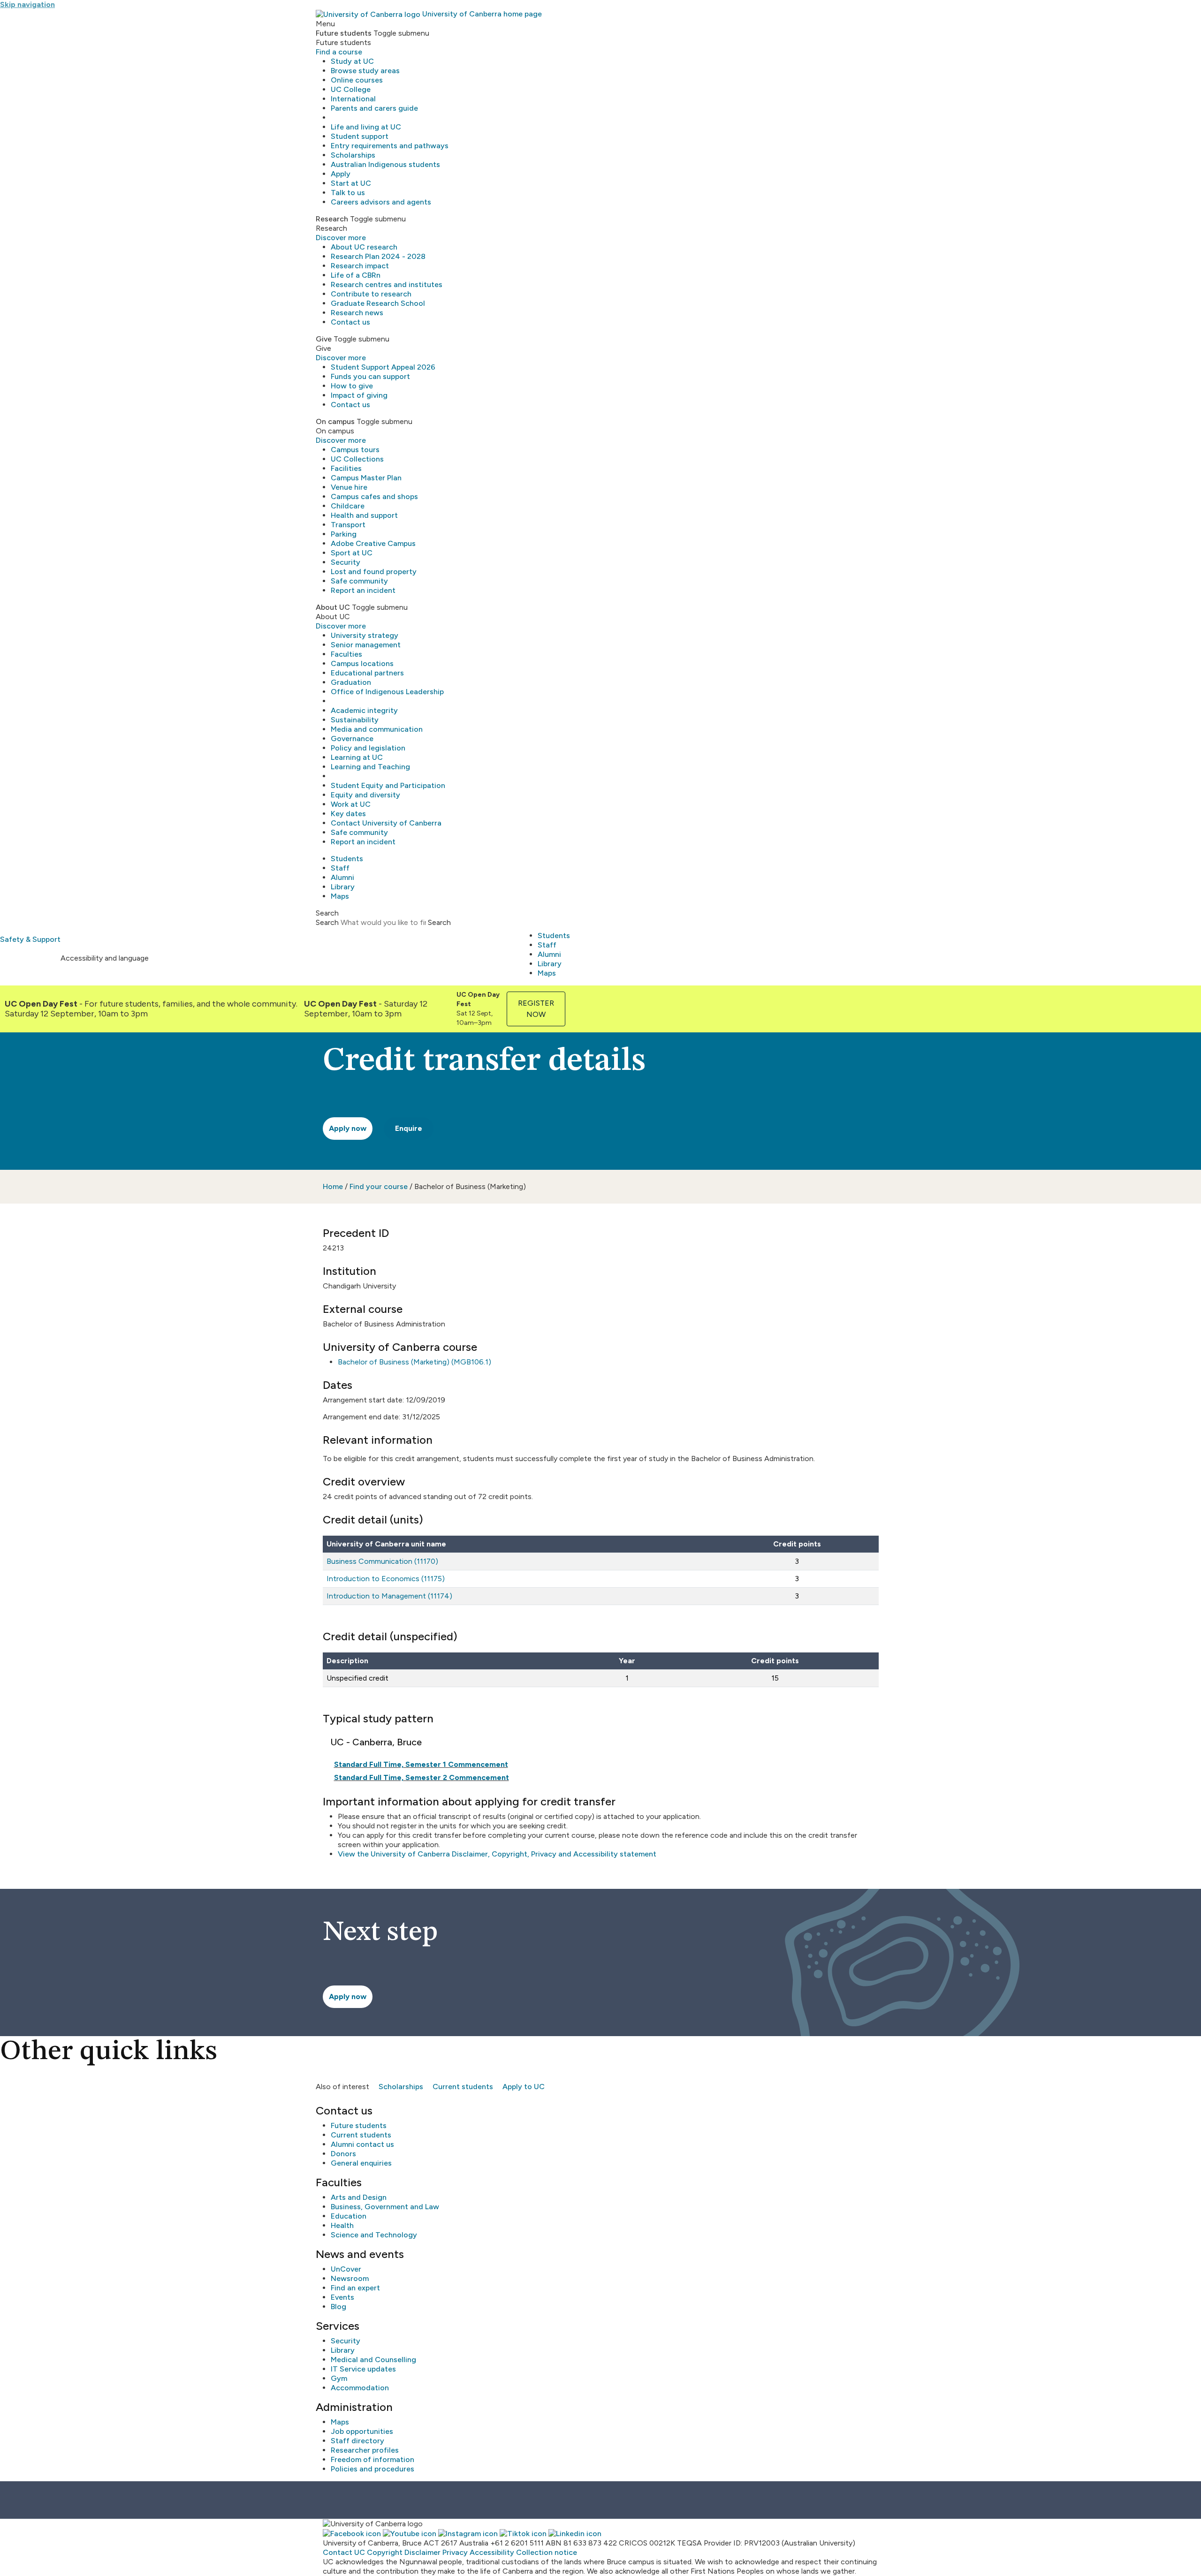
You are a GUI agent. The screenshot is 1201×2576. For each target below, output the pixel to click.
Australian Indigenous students (385, 164)
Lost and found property (374, 572)
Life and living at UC (366, 127)
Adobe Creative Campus (373, 543)
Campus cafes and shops (374, 496)
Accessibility (492, 2552)
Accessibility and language (105, 958)
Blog (338, 2307)
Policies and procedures (372, 2469)
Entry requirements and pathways (390, 146)
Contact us (350, 322)
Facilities (346, 468)
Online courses (357, 80)
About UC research (364, 247)
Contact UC (344, 2552)
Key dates (348, 814)
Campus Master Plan (366, 478)
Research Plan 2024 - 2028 (378, 256)
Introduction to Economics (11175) (386, 1579)
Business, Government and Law (385, 2207)
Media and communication (377, 729)
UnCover (346, 2269)
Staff (340, 868)
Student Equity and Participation (388, 785)
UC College (351, 89)
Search (327, 922)
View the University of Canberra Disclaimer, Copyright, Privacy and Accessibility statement (497, 1854)
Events (342, 2297)
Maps (340, 896)
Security (346, 562)
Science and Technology (374, 2235)
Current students (463, 2087)
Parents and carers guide (374, 108)
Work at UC (351, 804)
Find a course (339, 52)
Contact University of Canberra (386, 823)
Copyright (385, 2552)
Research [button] (332, 219)
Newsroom (350, 2278)
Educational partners (367, 673)
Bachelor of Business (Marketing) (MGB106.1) (414, 1362)
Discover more (341, 238)
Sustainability (355, 720)
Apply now (348, 1128)
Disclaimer (422, 2552)
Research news (357, 313)
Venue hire (349, 487)
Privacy (455, 2552)
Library (343, 887)
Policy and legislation (368, 748)
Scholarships (353, 155)
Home (333, 1186)
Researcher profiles (365, 2450)
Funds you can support (370, 376)
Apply (341, 174)
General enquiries (361, 2163)
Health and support (364, 515)
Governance (352, 739)
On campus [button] (335, 421)
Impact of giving (359, 395)
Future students (359, 2125)
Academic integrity (364, 710)
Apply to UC (524, 2087)
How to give (352, 386)
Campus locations (362, 663)
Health (342, 2225)
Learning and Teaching (370, 767)
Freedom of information (372, 2459)
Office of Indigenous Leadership (387, 692)
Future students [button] (344, 33)
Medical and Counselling (373, 2360)
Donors (343, 2154)
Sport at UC (352, 553)
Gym (339, 2378)
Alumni (342, 877)
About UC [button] (333, 607)
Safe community (359, 581)
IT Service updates (363, 2369)
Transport (348, 525)
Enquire (409, 1128)
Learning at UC (357, 757)
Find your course (379, 1186)
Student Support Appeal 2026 (383, 367)
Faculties (346, 654)
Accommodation (360, 2388)
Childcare (348, 506)
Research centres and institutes (387, 284)
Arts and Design (359, 2197)
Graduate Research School (378, 303)
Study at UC (352, 61)
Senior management (366, 645)
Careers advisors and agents (381, 202)
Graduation (351, 682)
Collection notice (547, 2552)
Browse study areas (365, 71)
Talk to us (348, 193)
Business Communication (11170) (382, 1561)
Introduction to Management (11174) (389, 1596)
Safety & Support (30, 939)
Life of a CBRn (356, 275)
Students (347, 859)
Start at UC (351, 183)
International (353, 99)
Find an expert (355, 2288)
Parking (344, 534)
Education (349, 2216)
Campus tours (355, 450)
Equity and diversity (365, 795)
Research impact (360, 266)
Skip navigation (27, 4)
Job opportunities (362, 2431)
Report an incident (363, 590)
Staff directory (357, 2441)
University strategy (365, 635)
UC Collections (357, 459)
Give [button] (324, 339)
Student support (360, 136)
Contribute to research (371, 294)
